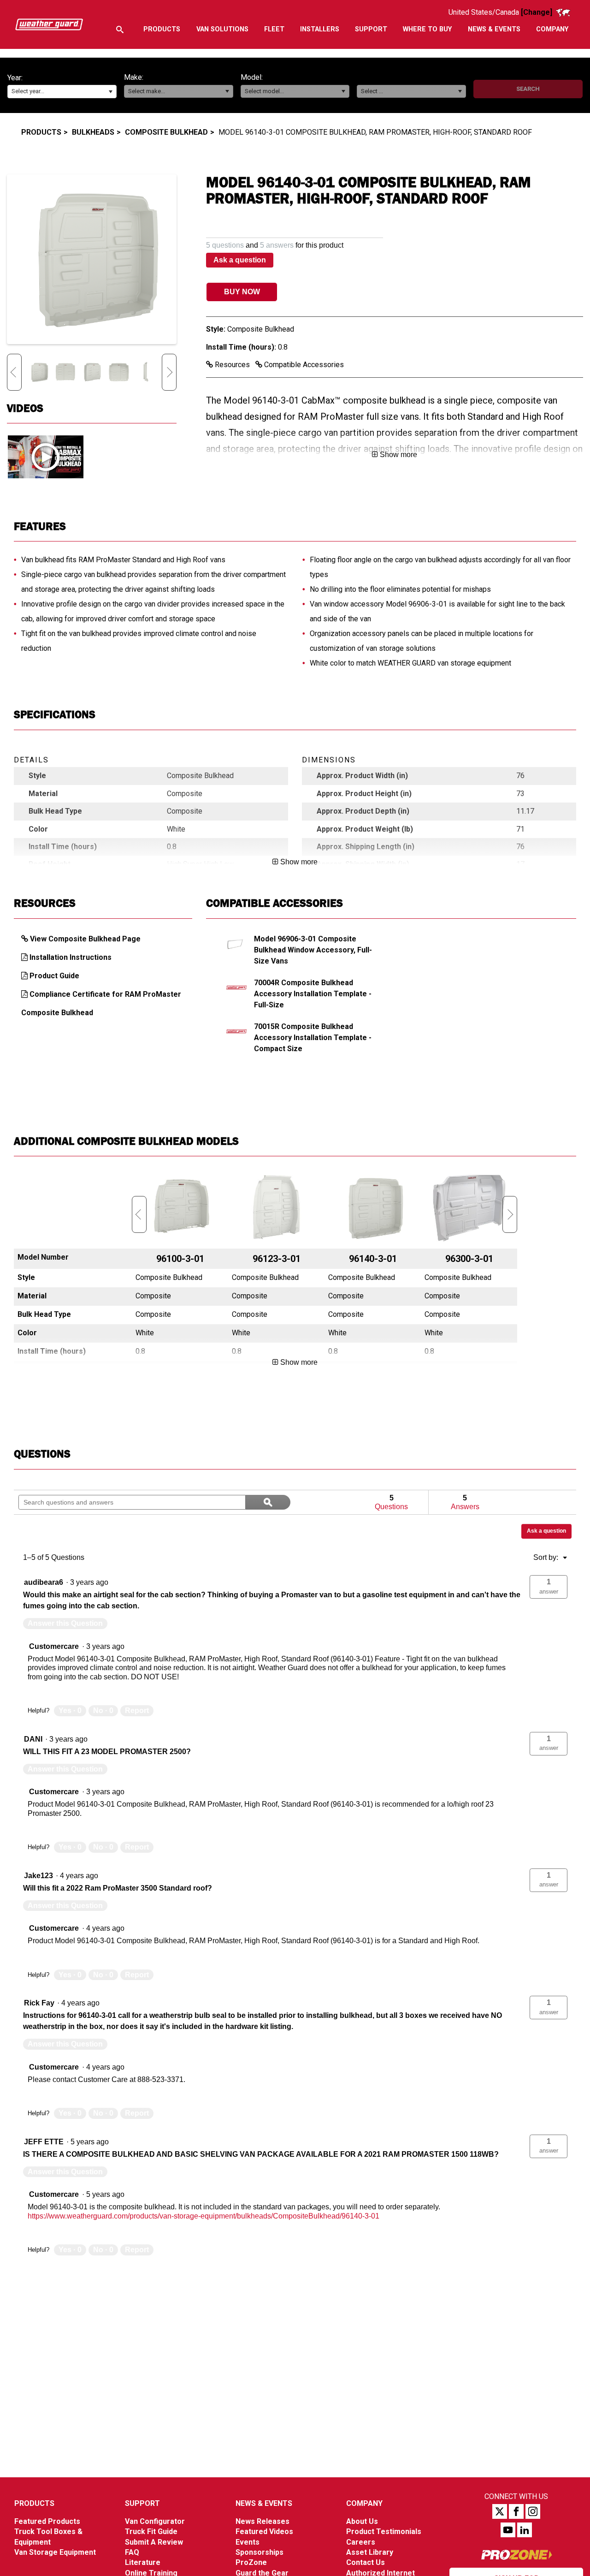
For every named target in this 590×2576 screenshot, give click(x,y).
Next (169, 372)
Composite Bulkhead (166, 132)
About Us (362, 2521)
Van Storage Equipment (55, 2552)
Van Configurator (155, 2521)
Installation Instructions (71, 957)
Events (248, 2542)
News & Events (264, 2503)
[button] (110, 92)
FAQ (132, 2552)
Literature (143, 2562)
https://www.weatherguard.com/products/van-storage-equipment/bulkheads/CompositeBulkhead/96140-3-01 (204, 2216)
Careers (361, 2542)
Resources (232, 365)
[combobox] (62, 92)
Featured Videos (264, 2531)
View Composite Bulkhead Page (85, 939)
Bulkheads (93, 132)
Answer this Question (65, 1623)
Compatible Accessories (303, 365)
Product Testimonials (384, 2531)
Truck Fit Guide (151, 2531)
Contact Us (366, 2562)
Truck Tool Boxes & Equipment (48, 2537)
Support (142, 2503)
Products (41, 132)
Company (364, 2503)
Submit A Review (154, 2542)
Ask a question (240, 260)
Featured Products (47, 2521)
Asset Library (370, 2552)
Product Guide (54, 976)
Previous (14, 372)
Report (137, 1710)
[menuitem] (162, 30)
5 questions (225, 245)
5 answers (277, 245)
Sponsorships (260, 2552)
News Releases (263, 2521)
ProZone (251, 2562)
